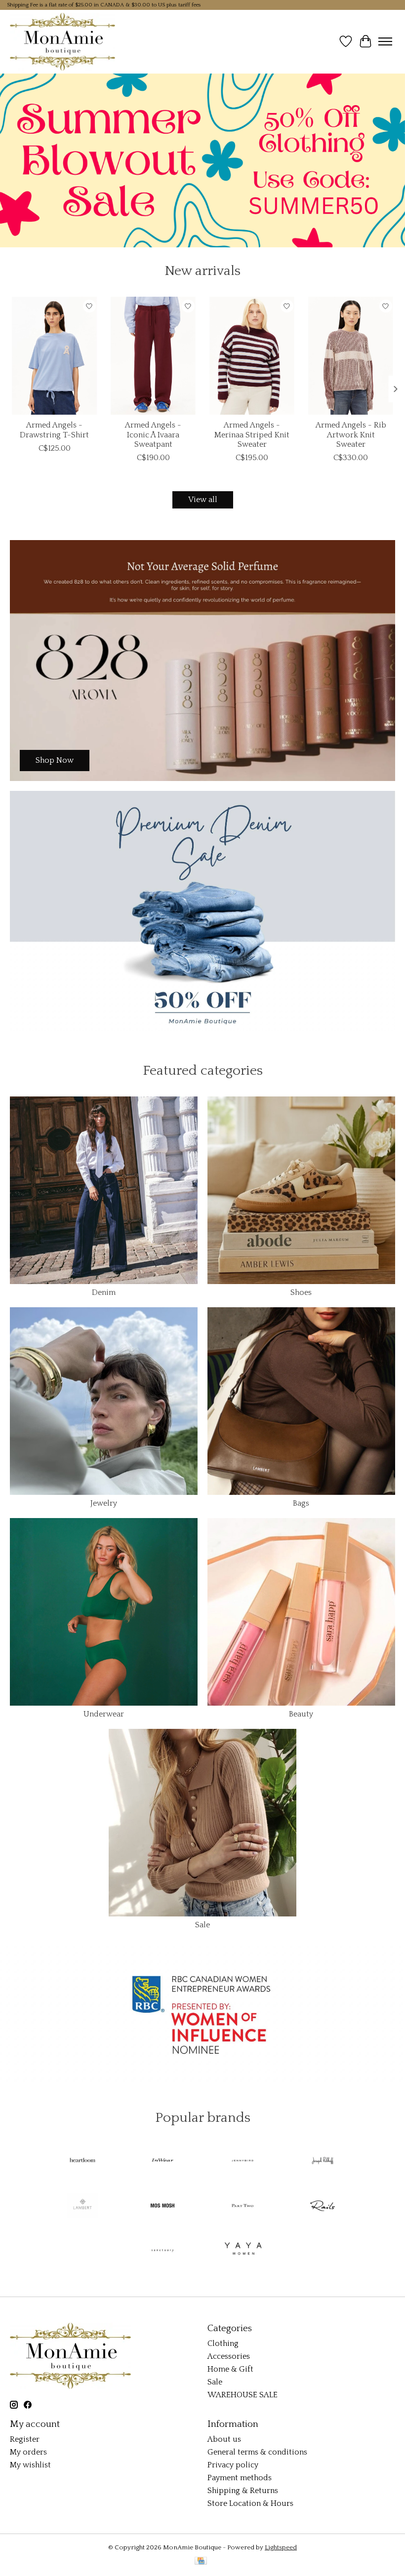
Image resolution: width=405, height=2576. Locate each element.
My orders (28, 2452)
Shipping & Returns (243, 2491)
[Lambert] (82, 2206)
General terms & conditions (257, 2452)
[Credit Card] (201, 2561)
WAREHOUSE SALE (243, 2395)
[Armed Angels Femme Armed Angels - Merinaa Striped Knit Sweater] (252, 356)
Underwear (104, 1714)
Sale (202, 1925)
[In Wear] (162, 2162)
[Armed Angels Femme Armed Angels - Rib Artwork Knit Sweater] (351, 356)
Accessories (229, 2356)
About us (224, 2439)
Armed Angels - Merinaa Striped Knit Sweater (252, 434)
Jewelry (104, 1503)
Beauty (301, 1714)
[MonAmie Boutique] (62, 41)
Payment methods (240, 2478)
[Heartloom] (82, 2162)
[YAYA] (243, 2251)
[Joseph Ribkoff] (323, 2162)
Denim (104, 1292)
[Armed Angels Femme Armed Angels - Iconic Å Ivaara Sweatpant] (153, 356)
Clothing (223, 2343)
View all (203, 500)
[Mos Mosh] (162, 2206)
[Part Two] (243, 2206)
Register (25, 2439)
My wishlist (30, 2465)
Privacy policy (233, 2465)
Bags (301, 1503)
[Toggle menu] (385, 41)
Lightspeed (281, 2547)
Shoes (301, 1292)
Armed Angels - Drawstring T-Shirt (54, 430)
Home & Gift (230, 2369)
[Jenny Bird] (243, 2162)
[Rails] (323, 2206)
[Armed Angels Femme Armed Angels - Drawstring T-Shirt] (54, 356)
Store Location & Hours (250, 2503)
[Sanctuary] (162, 2251)
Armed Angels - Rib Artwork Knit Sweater (351, 434)
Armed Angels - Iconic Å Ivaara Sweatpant (153, 434)
